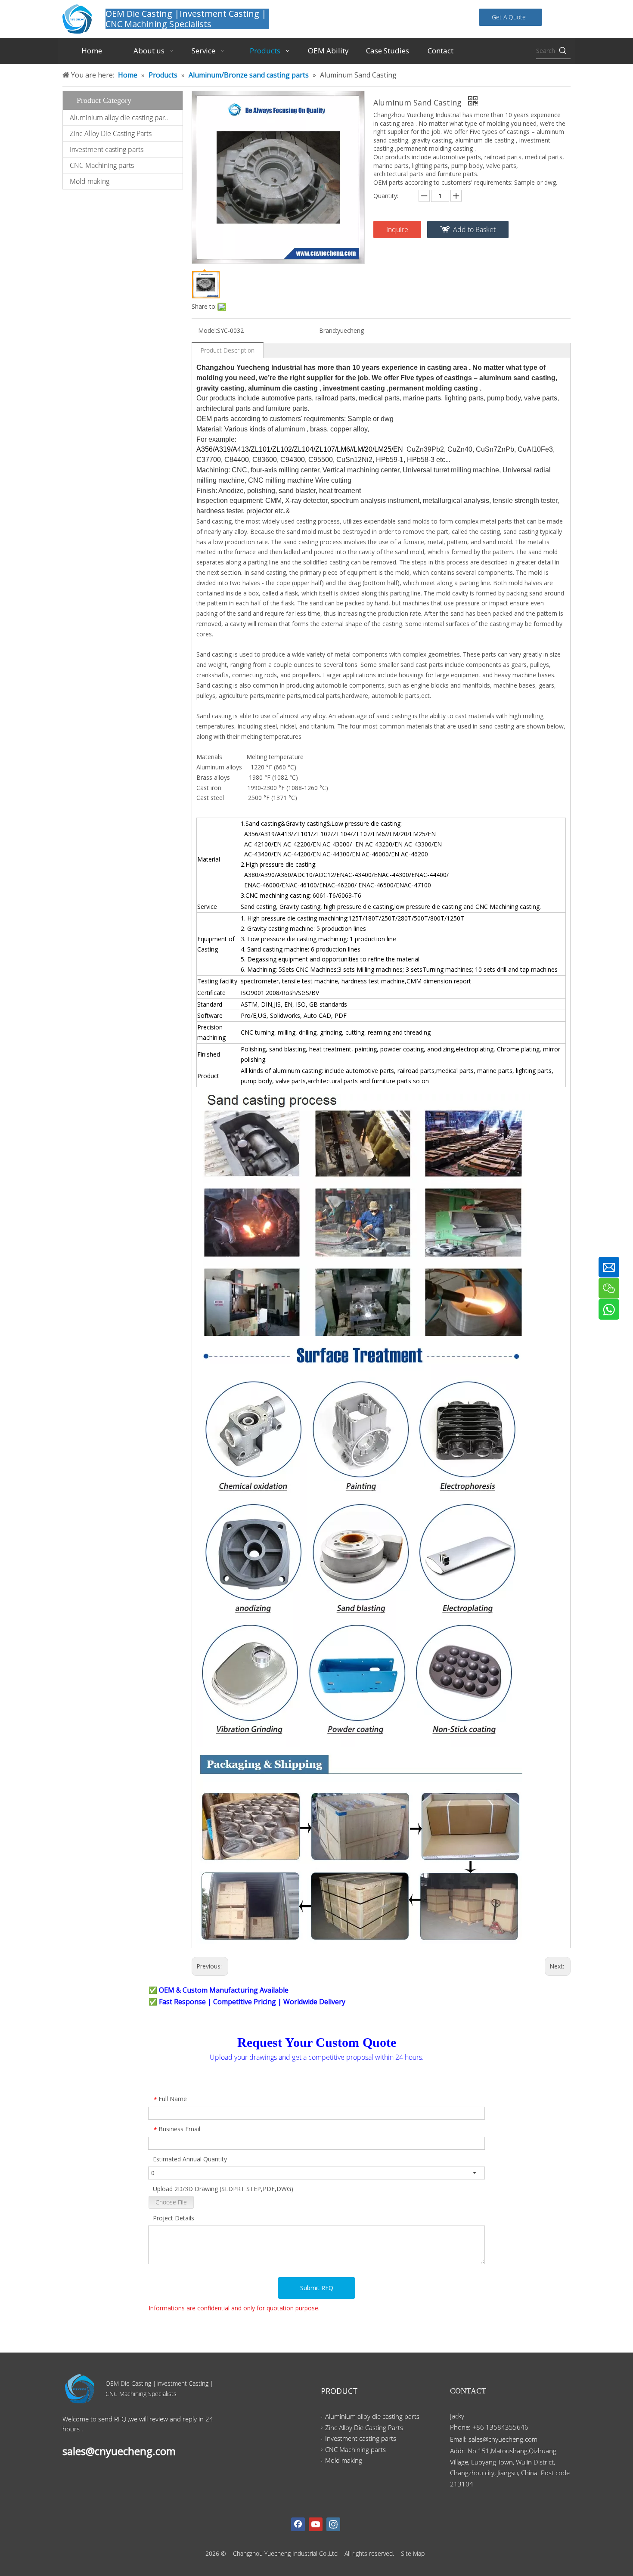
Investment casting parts (107, 149)
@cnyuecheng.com (510, 2439)
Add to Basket (474, 229)
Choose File (171, 2202)
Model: (208, 330)
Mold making (90, 181)
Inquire (397, 229)
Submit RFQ (317, 2288)
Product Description (228, 350)
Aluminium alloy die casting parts (120, 118)
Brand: (328, 330)
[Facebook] (298, 2524)
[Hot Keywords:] (563, 51)
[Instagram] (333, 2524)
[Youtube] (316, 2524)
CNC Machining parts (102, 165)
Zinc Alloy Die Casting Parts (111, 133)
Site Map (413, 2553)
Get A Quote (510, 17)
